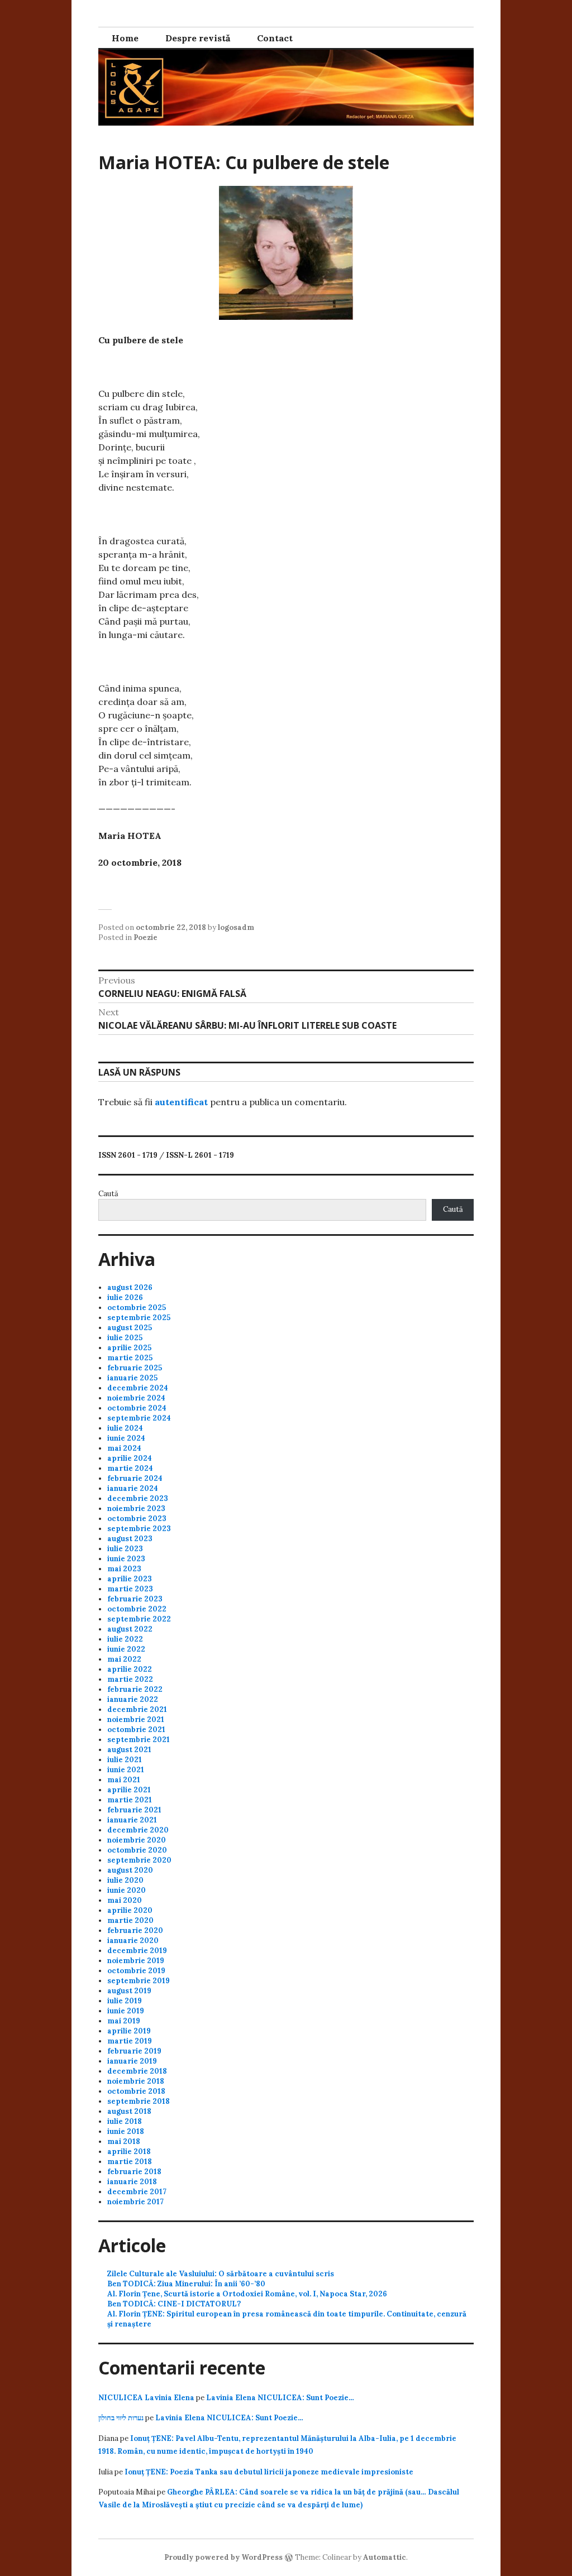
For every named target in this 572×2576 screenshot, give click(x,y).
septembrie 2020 (139, 1860)
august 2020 (130, 1870)
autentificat (181, 1102)
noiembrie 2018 (136, 2081)
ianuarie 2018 (132, 2182)
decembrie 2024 (138, 1388)
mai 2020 (125, 1900)
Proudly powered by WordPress (223, 2557)
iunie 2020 (127, 1890)
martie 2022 (130, 1679)
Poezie (146, 937)
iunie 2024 (126, 1438)
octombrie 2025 (137, 1308)
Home (125, 38)
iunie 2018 (126, 2131)
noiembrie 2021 (136, 1719)
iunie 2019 (126, 2011)
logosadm (236, 927)
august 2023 (130, 1539)
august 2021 (129, 1750)
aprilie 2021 (129, 1790)
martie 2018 (130, 2162)
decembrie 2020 (138, 1830)
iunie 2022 (126, 1649)
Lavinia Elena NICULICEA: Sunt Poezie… (280, 2398)
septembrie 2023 (139, 1529)
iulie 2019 (125, 2001)
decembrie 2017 (137, 2192)
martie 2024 (130, 1468)
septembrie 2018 (139, 2101)
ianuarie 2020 (133, 1941)
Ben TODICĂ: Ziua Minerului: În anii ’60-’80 (186, 2284)
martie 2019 (130, 2041)
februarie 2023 (135, 1599)
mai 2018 (124, 2141)
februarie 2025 (135, 1368)
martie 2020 (130, 1920)
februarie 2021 (134, 1810)
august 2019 (129, 1991)
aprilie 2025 (129, 1348)
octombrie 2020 (137, 1850)
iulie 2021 (125, 1760)
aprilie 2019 (129, 2031)
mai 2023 (124, 1569)
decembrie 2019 (137, 1951)
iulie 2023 (125, 1549)
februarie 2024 (135, 1478)
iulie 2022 (125, 1639)
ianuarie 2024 (133, 1488)
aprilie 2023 (130, 1579)
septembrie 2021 (139, 1740)
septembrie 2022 (139, 1619)
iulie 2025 (125, 1338)
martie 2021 (130, 1800)
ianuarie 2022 (133, 1699)
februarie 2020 (135, 1930)
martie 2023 (130, 1589)
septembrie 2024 (139, 1418)
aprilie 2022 (130, 1669)
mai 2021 (124, 1780)
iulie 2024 (125, 1428)
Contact (275, 38)
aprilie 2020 (130, 1910)
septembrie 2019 (139, 1981)
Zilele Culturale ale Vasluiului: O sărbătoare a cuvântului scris (221, 2274)
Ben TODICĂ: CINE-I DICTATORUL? (174, 2304)
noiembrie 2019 (136, 1961)
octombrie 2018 (136, 2091)
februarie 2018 (134, 2172)
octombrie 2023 (137, 1519)
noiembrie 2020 (137, 1840)
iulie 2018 (125, 2121)
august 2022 (130, 1629)
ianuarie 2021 (132, 1820)
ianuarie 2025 (132, 1378)
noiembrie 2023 (136, 1508)
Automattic (385, 2557)
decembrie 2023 (138, 1498)
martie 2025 (130, 1358)
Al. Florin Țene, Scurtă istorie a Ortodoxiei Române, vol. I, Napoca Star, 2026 (247, 2294)
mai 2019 (124, 2021)
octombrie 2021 (136, 1730)
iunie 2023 (126, 1559)
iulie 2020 (125, 1880)
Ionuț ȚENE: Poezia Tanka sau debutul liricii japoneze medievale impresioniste (269, 2472)
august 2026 (130, 1287)
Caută (108, 1194)
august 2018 (129, 2111)
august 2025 (130, 1328)
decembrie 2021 (137, 1709)
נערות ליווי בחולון (121, 2418)
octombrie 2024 (137, 1408)
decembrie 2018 (137, 2071)
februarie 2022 (135, 1689)
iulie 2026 (125, 1297)
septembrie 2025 (139, 1318)
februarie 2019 (134, 2051)
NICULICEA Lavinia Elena (146, 2398)
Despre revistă (198, 38)
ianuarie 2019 (132, 2061)
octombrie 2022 (137, 1609)
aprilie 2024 (130, 1458)
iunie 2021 (126, 1770)
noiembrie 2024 (136, 1398)
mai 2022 (124, 1659)
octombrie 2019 (136, 1971)
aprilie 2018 (129, 2152)
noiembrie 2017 (135, 2202)
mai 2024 (124, 1448)
